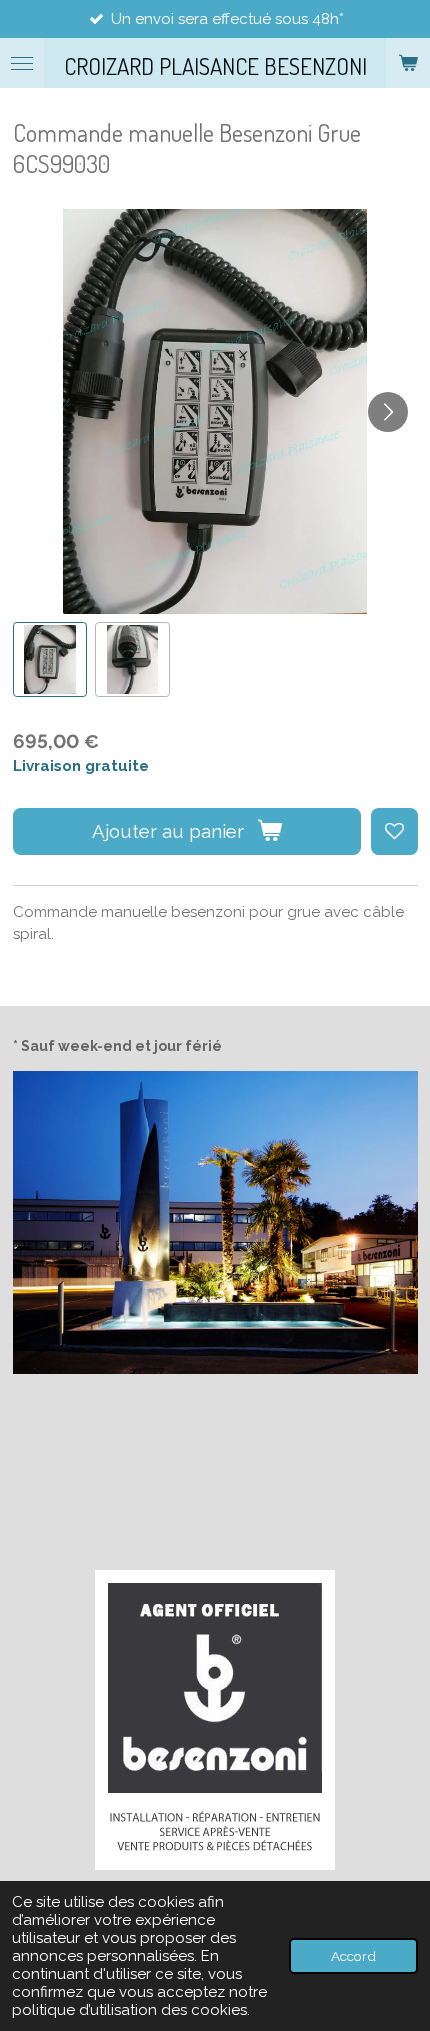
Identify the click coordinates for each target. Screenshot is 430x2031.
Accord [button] (353, 1956)
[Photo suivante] (388, 412)
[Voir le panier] (408, 63)
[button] (50, 659)
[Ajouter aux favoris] (394, 831)
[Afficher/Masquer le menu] (22, 63)
